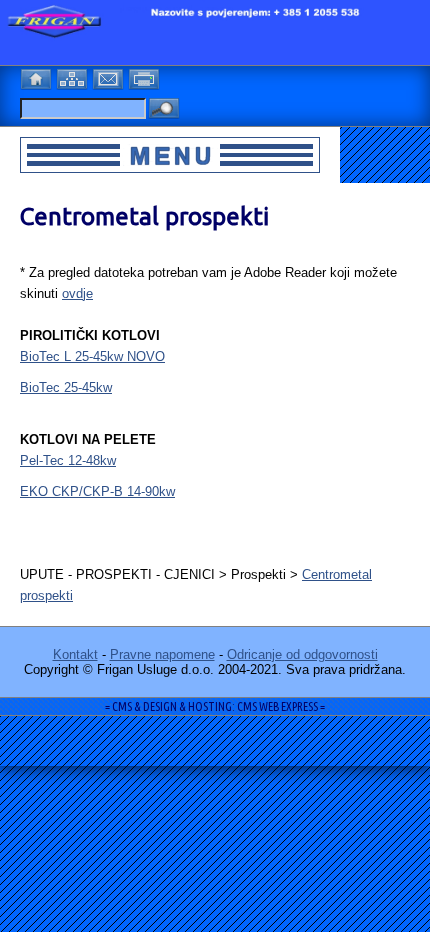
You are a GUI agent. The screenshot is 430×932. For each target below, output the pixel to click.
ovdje (77, 293)
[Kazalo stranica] (74, 76)
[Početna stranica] (38, 76)
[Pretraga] (164, 109)
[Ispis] (146, 76)
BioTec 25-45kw (66, 387)
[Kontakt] (110, 76)
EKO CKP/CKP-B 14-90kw (97, 491)
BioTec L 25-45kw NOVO (92, 356)
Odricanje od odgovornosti (302, 654)
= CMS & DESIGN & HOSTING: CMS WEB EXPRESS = (215, 706)
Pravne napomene (162, 654)
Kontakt (75, 654)
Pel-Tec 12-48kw (68, 460)
